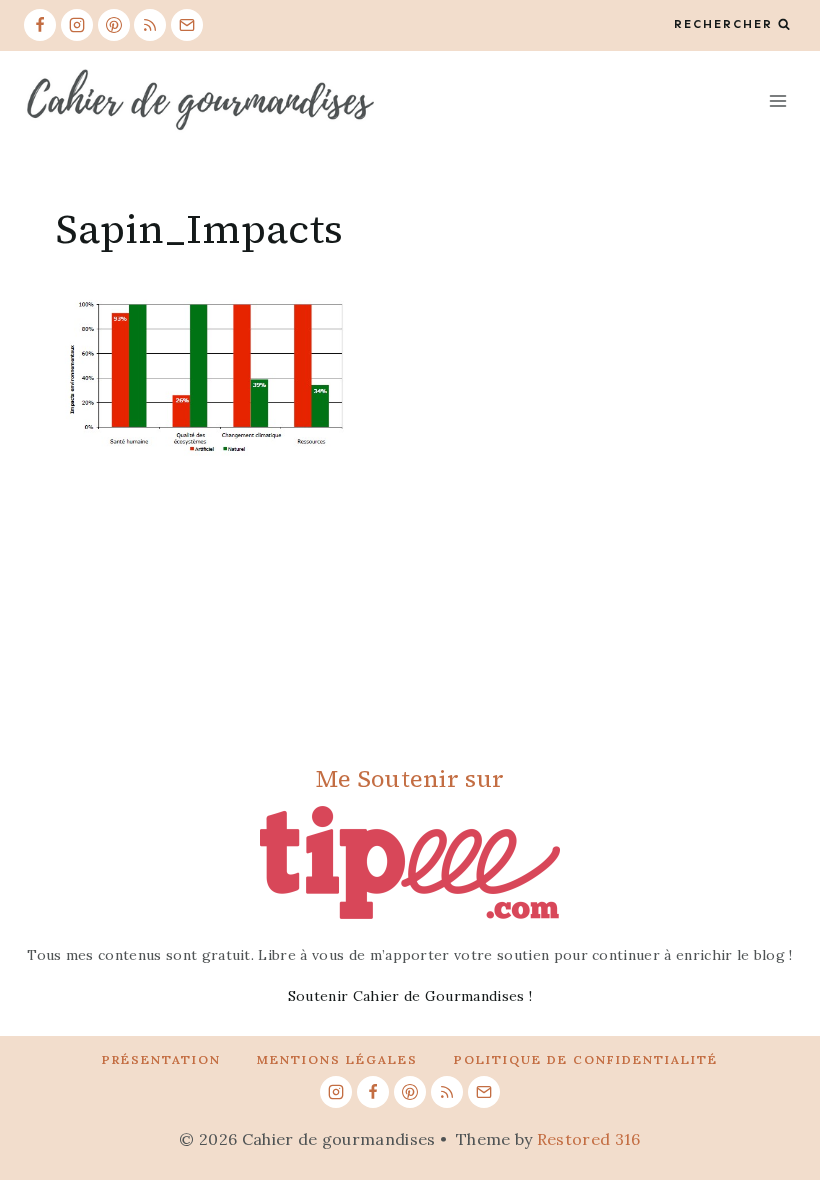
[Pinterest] (114, 25)
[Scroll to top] (773, 1103)
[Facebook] (40, 25)
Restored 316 (589, 1139)
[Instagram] (77, 25)
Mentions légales (337, 1059)
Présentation (161, 1059)
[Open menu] (777, 100)
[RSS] (150, 25)
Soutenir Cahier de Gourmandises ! (410, 996)
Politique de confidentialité (586, 1059)
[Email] (187, 25)
